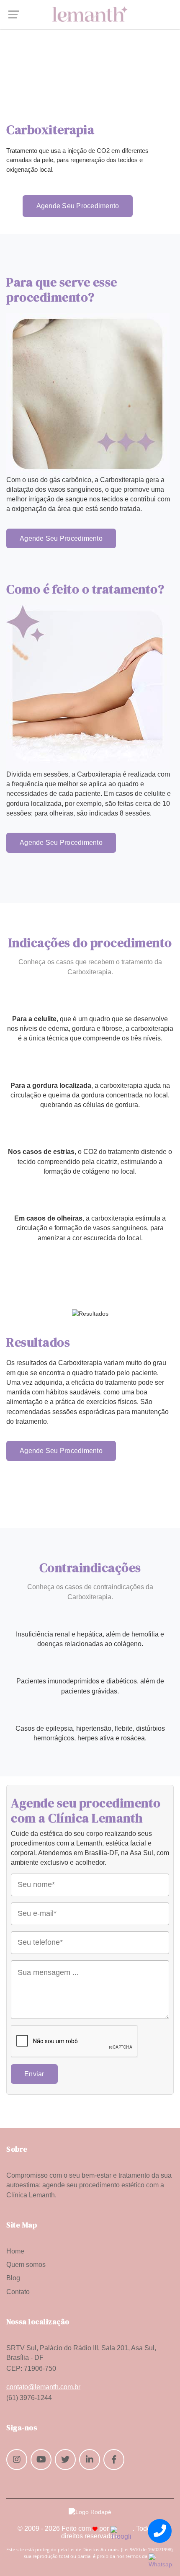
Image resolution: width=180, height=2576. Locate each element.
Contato (18, 2292)
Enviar (34, 2074)
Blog (13, 2278)
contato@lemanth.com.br (43, 2387)
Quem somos (26, 2265)
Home (15, 2251)
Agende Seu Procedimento (78, 206)
